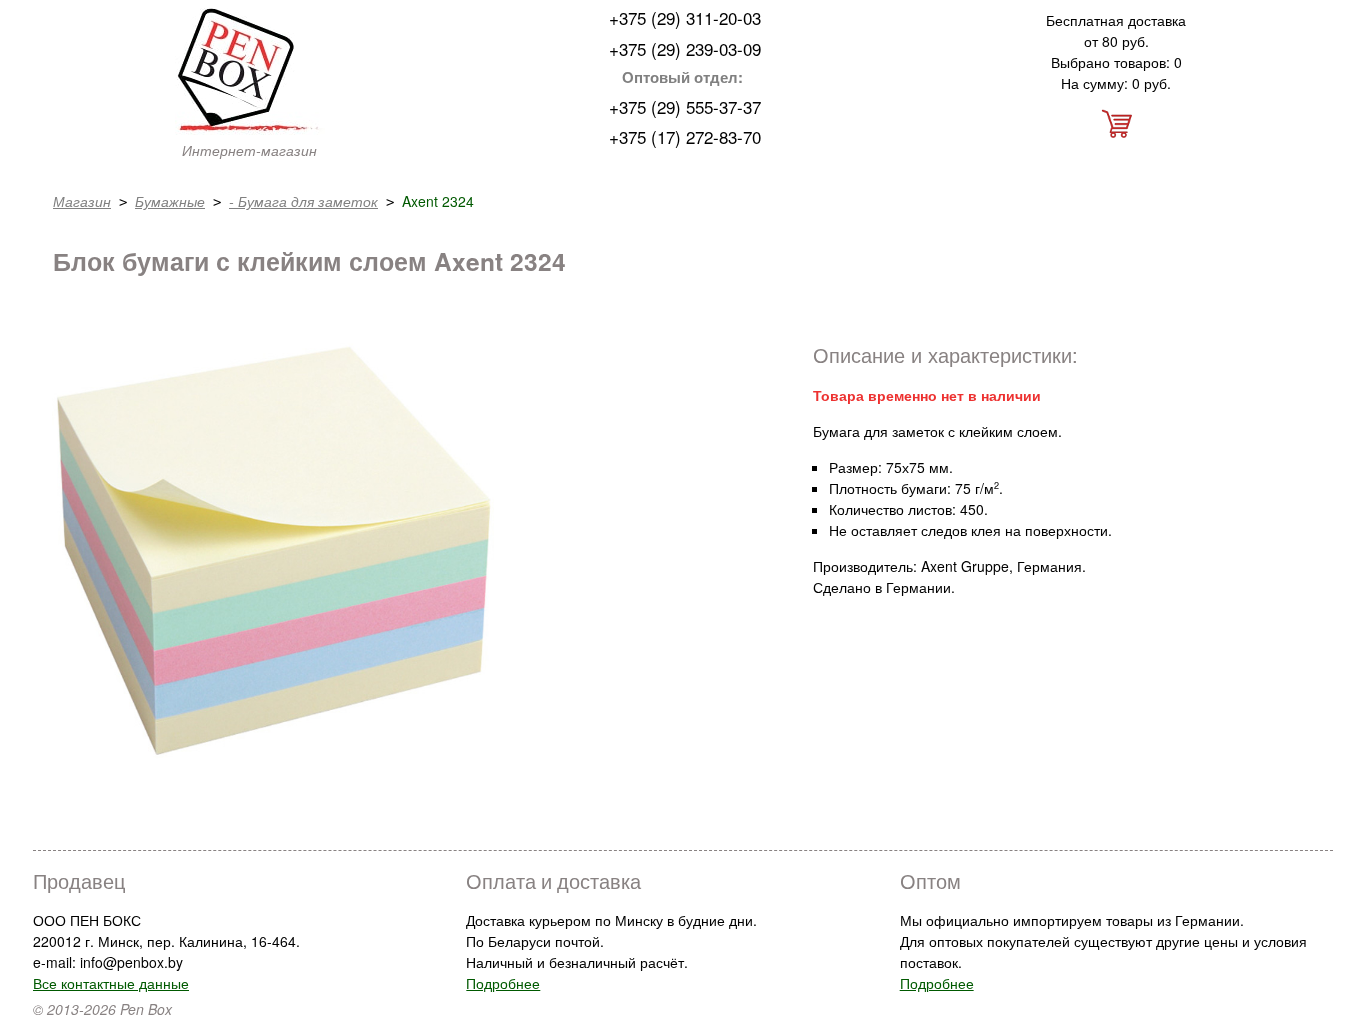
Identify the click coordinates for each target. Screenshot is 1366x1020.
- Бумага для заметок (303, 201)
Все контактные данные (111, 983)
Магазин (82, 201)
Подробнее (503, 983)
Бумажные (170, 201)
